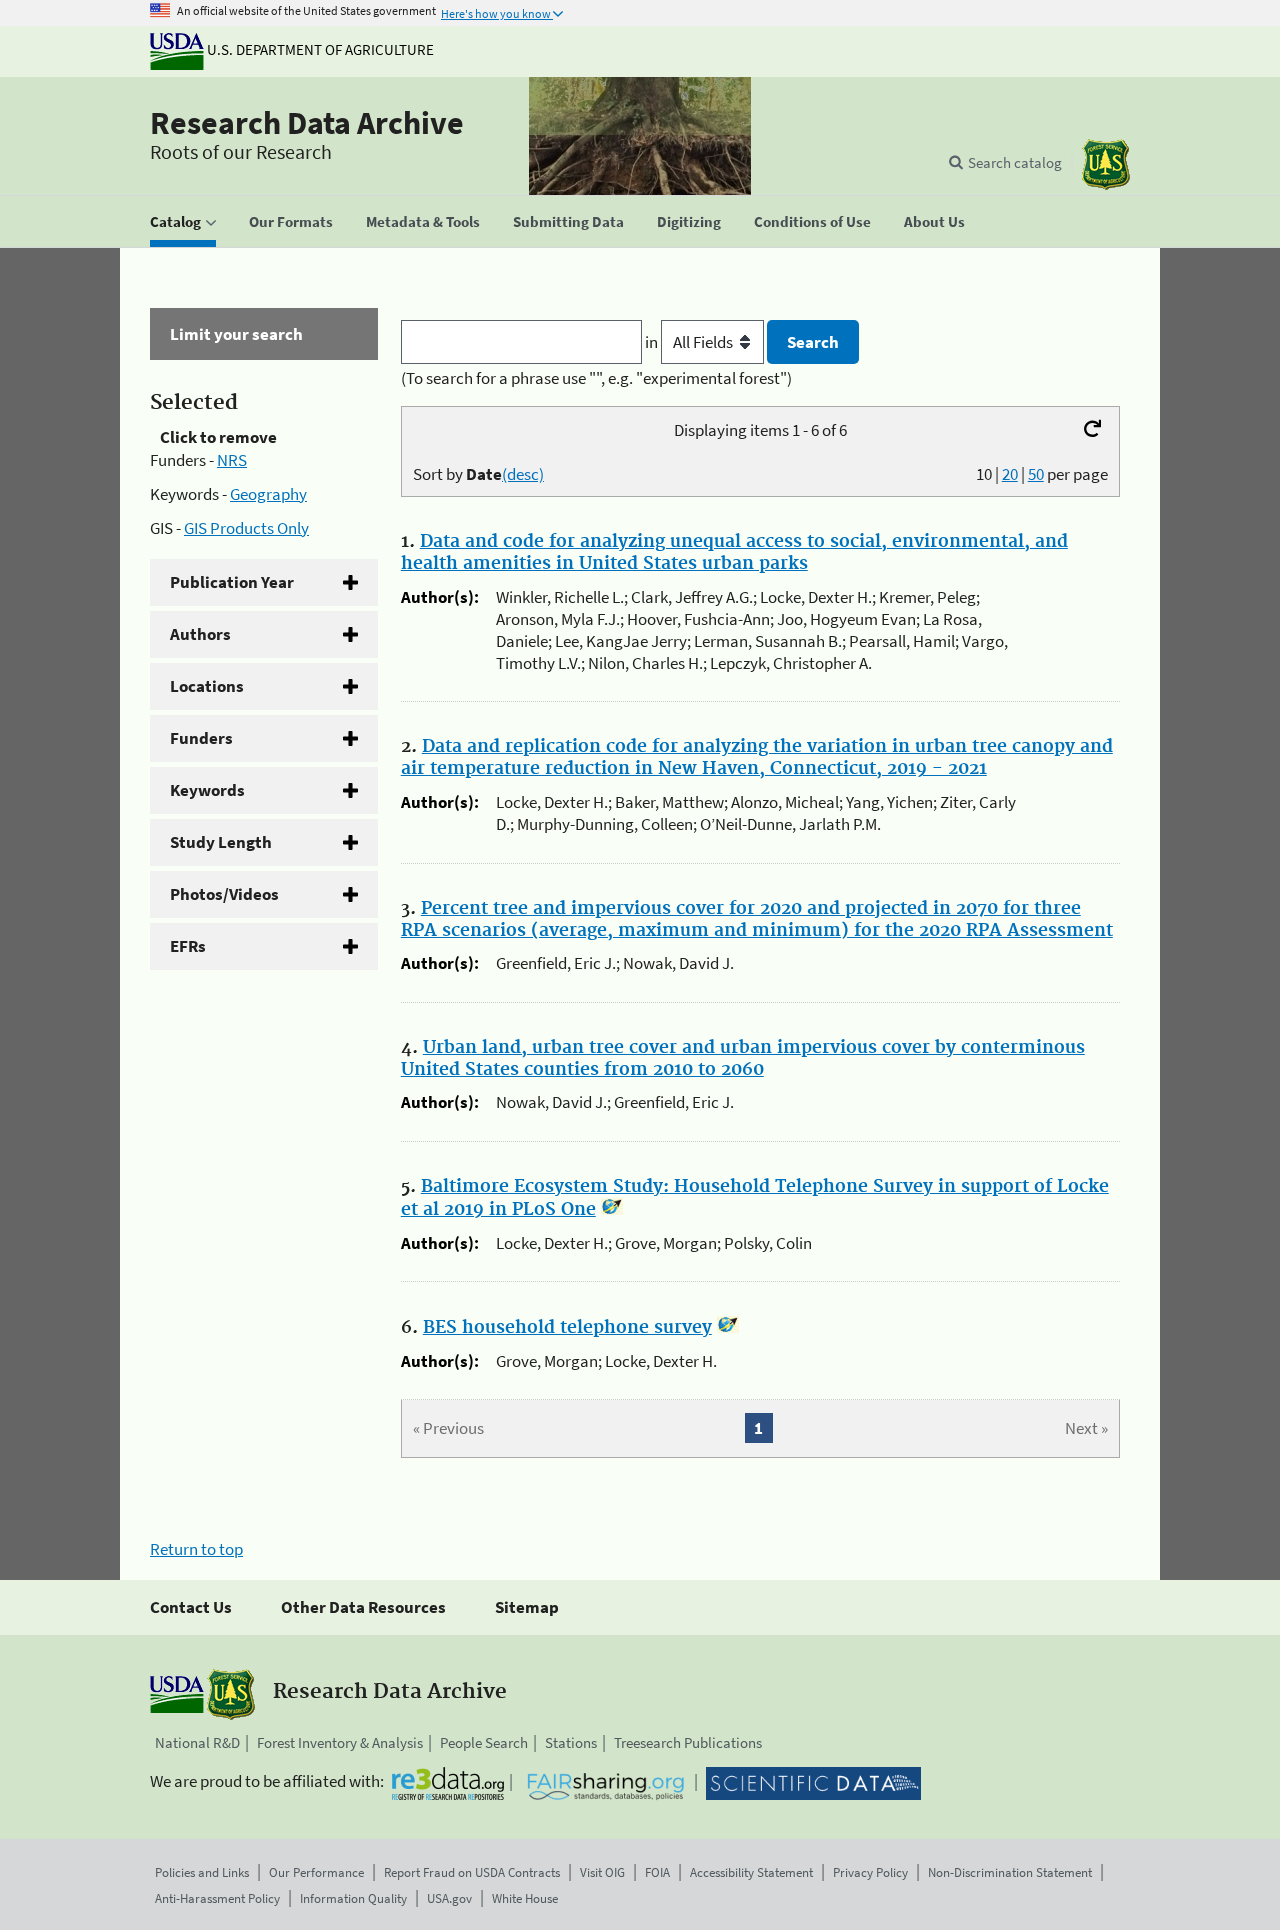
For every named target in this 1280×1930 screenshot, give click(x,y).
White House (525, 1898)
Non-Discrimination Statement (1010, 1872)
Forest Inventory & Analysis (340, 1742)
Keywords (207, 790)
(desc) (523, 474)
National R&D (197, 1742)
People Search (484, 1742)
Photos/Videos (224, 894)
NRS (232, 460)
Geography (268, 494)
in (653, 342)
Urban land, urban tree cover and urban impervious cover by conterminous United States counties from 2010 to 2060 (743, 1059)
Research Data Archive (307, 123)
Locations (207, 686)
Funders (201, 738)
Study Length (221, 842)
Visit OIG (602, 1872)
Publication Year (232, 582)
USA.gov (449, 1898)
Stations (571, 1742)
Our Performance (316, 1872)
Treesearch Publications (688, 1742)
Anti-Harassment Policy (217, 1898)
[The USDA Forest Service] (1106, 164)
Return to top (196, 1549)
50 (1036, 474)
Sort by (478, 474)
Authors (200, 634)
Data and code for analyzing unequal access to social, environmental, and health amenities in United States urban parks (734, 553)
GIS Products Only (246, 528)
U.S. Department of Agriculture (319, 49)
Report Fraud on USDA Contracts (472, 1872)
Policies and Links (202, 1872)
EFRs (188, 946)
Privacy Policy (870, 1872)
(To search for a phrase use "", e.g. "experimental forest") (596, 378)
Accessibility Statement (751, 1872)
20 (1010, 474)
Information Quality (353, 1898)
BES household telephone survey (567, 1328)
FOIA (657, 1872)
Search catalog (1015, 162)
